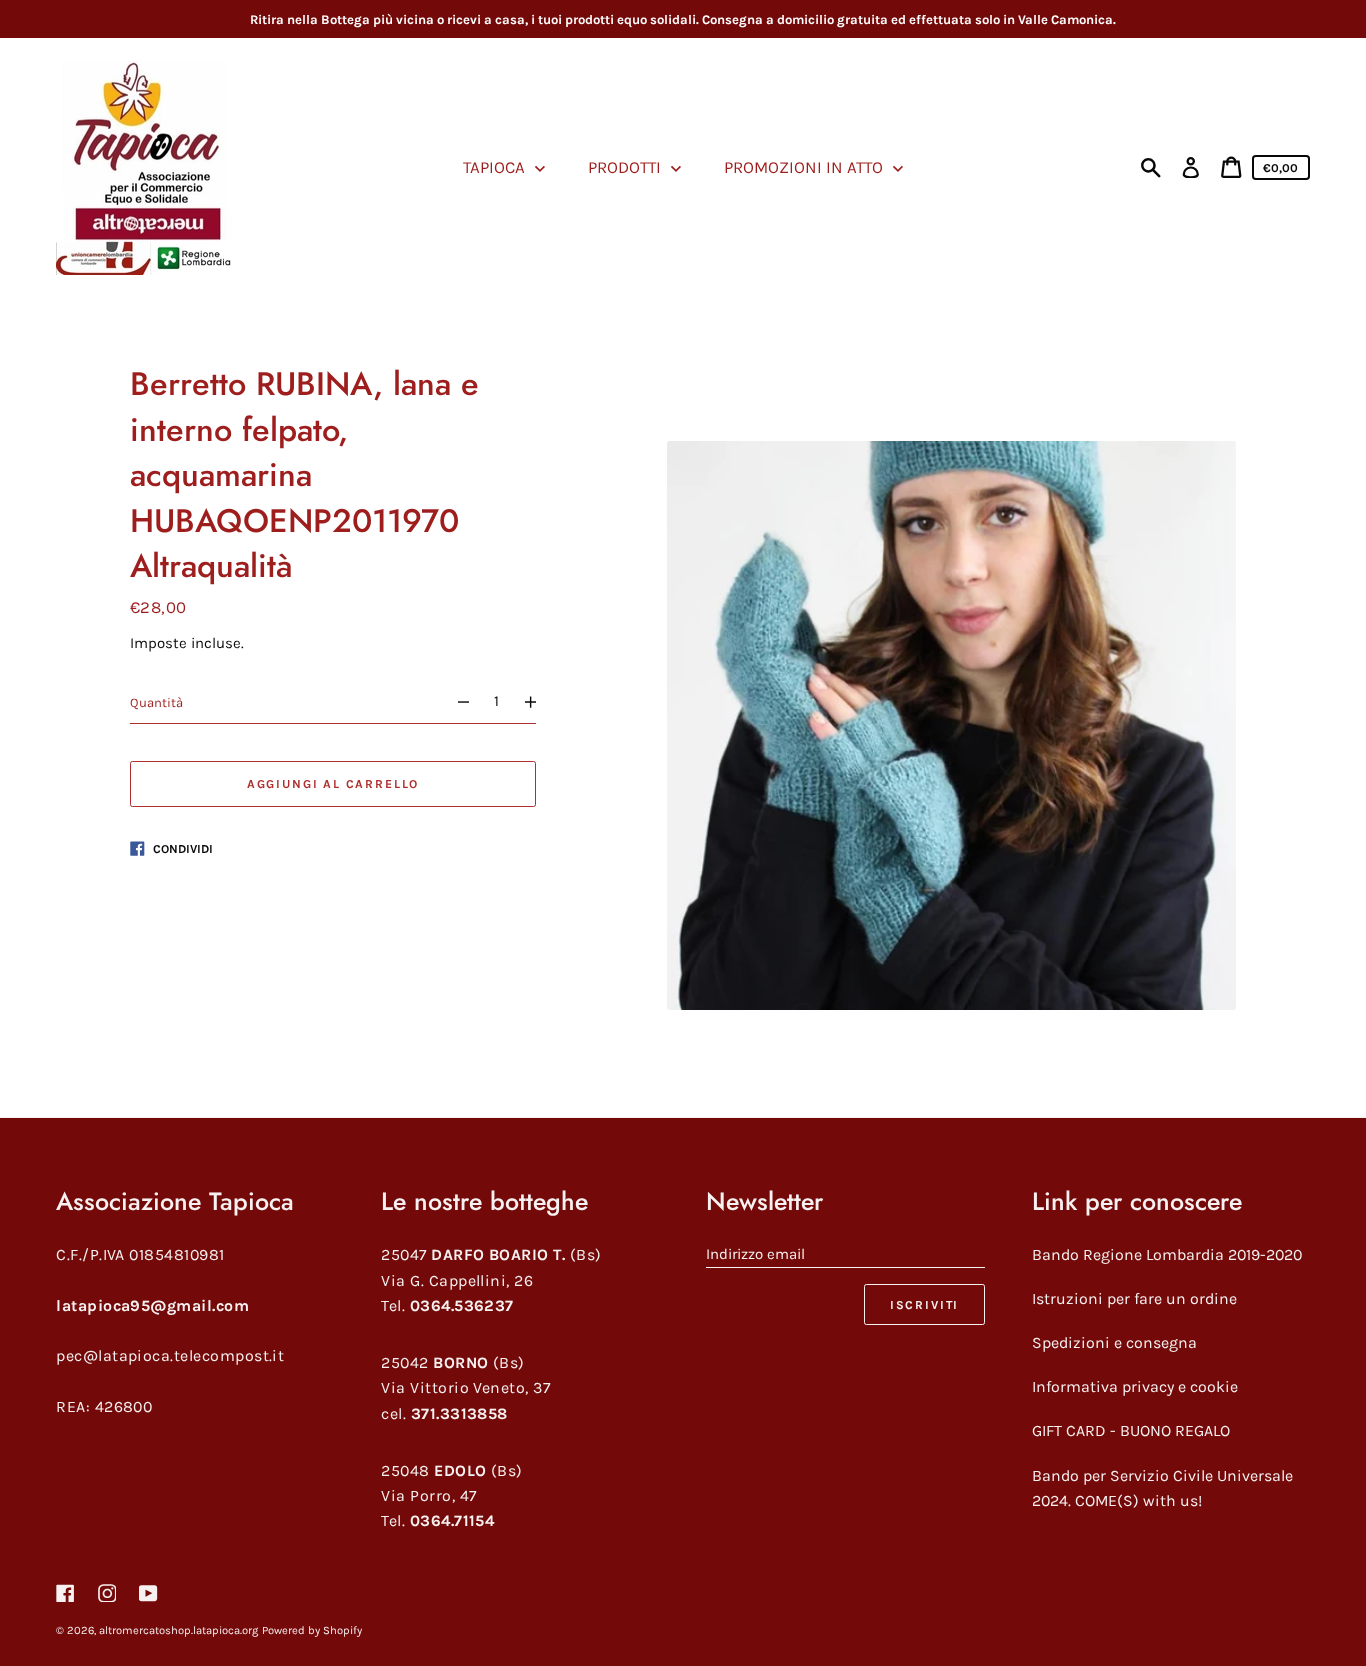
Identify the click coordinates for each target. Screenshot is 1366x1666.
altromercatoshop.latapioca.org (178, 1630)
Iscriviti (924, 1305)
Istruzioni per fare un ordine (1134, 1298)
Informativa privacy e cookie (1135, 1386)
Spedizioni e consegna (1114, 1342)
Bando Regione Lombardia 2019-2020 (1167, 1254)
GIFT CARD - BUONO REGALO (1131, 1430)
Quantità (156, 701)
